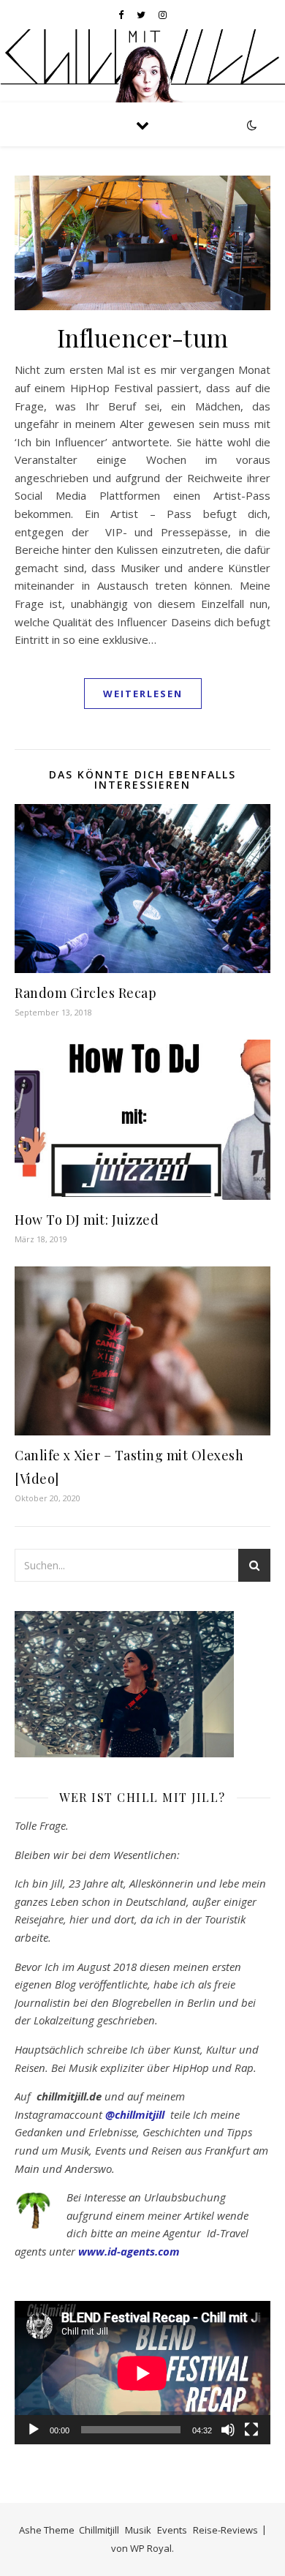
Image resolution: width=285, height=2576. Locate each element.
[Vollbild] (251, 2430)
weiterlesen (143, 694)
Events (172, 2530)
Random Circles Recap (85, 993)
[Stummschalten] (228, 2430)
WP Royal (151, 2548)
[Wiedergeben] (34, 2430)
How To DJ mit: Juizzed (87, 1220)
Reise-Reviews (225, 2530)
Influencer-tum (143, 337)
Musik (138, 2530)
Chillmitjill (99, 2530)
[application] (142, 2373)
